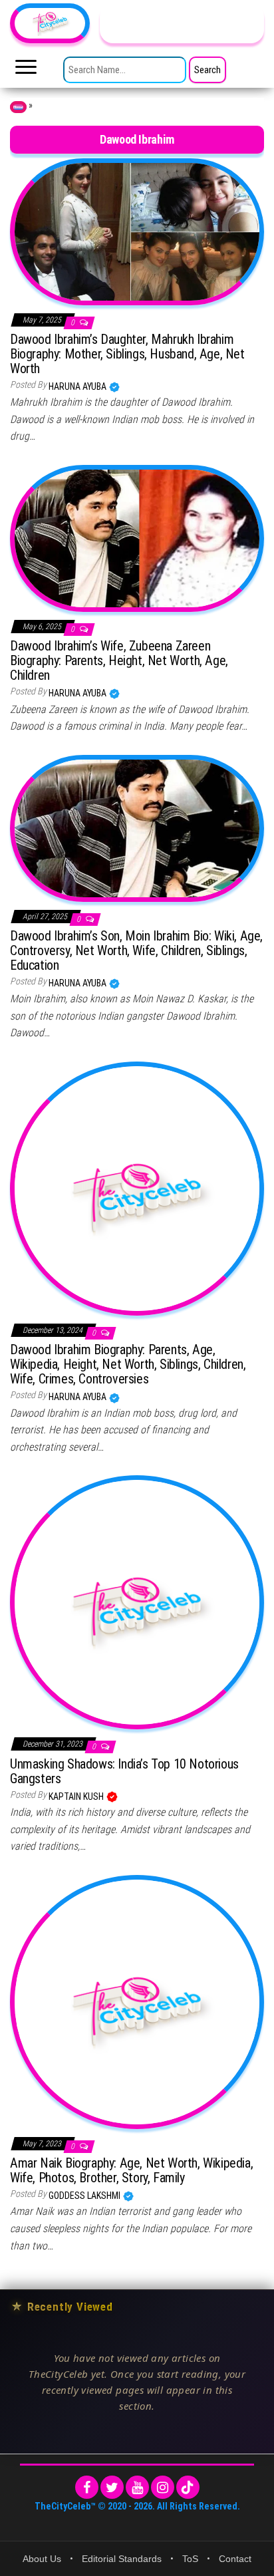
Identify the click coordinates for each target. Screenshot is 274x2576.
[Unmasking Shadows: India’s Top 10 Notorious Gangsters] (137, 1602)
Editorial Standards (122, 2559)
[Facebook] (87, 2487)
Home (18, 107)
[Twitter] (112, 2487)
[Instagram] (163, 2487)
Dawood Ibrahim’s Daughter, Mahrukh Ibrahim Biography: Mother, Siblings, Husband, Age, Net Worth (127, 354)
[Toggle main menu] (26, 71)
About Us (42, 2559)
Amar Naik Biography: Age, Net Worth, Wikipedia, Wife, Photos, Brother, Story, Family (131, 2170)
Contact (235, 2559)
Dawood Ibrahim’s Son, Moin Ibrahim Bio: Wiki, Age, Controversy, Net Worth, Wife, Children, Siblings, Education (136, 950)
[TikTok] (188, 2487)
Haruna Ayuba (78, 386)
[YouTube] (137, 2487)
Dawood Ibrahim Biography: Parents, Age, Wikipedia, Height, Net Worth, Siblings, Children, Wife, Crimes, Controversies (128, 1364)
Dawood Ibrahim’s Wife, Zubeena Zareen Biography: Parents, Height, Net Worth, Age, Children (119, 660)
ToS (190, 2559)
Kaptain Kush (77, 1796)
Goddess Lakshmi (85, 2196)
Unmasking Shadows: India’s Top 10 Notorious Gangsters (124, 1771)
